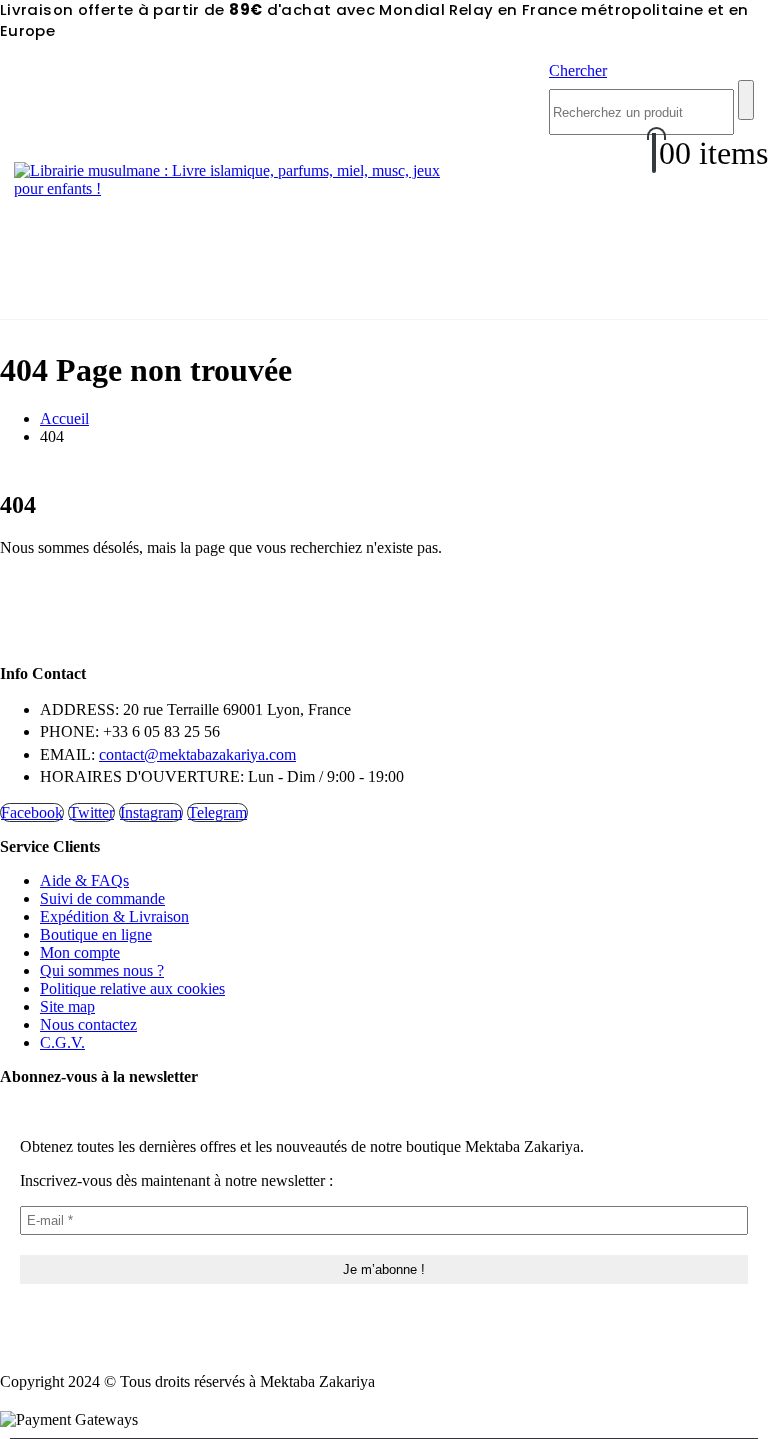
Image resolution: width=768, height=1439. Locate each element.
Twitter (91, 812)
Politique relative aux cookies (132, 988)
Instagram (151, 812)
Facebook (32, 812)
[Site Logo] (238, 188)
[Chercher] (746, 100)
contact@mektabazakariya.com (197, 754)
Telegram (217, 812)
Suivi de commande (102, 898)
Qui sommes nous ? (102, 970)
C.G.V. (62, 1042)
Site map (67, 1006)
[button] (578, 70)
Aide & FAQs (84, 880)
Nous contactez (88, 1024)
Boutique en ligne (96, 934)
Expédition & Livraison (114, 916)
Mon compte (80, 952)
